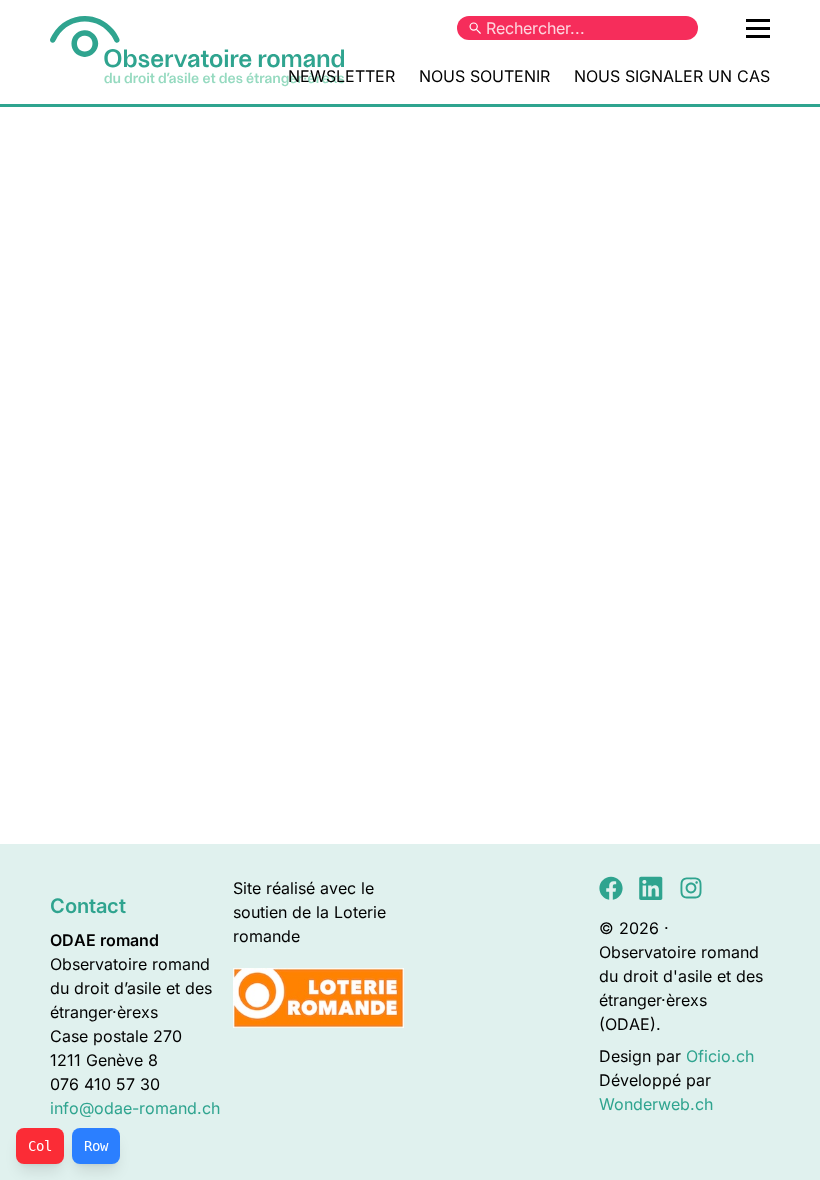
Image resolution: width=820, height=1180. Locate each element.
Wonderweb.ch (656, 1104)
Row (96, 1146)
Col (40, 1146)
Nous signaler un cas (672, 76)
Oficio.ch (720, 1056)
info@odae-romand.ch (135, 1108)
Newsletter (341, 76)
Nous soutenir (484, 76)
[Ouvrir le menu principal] (758, 28)
